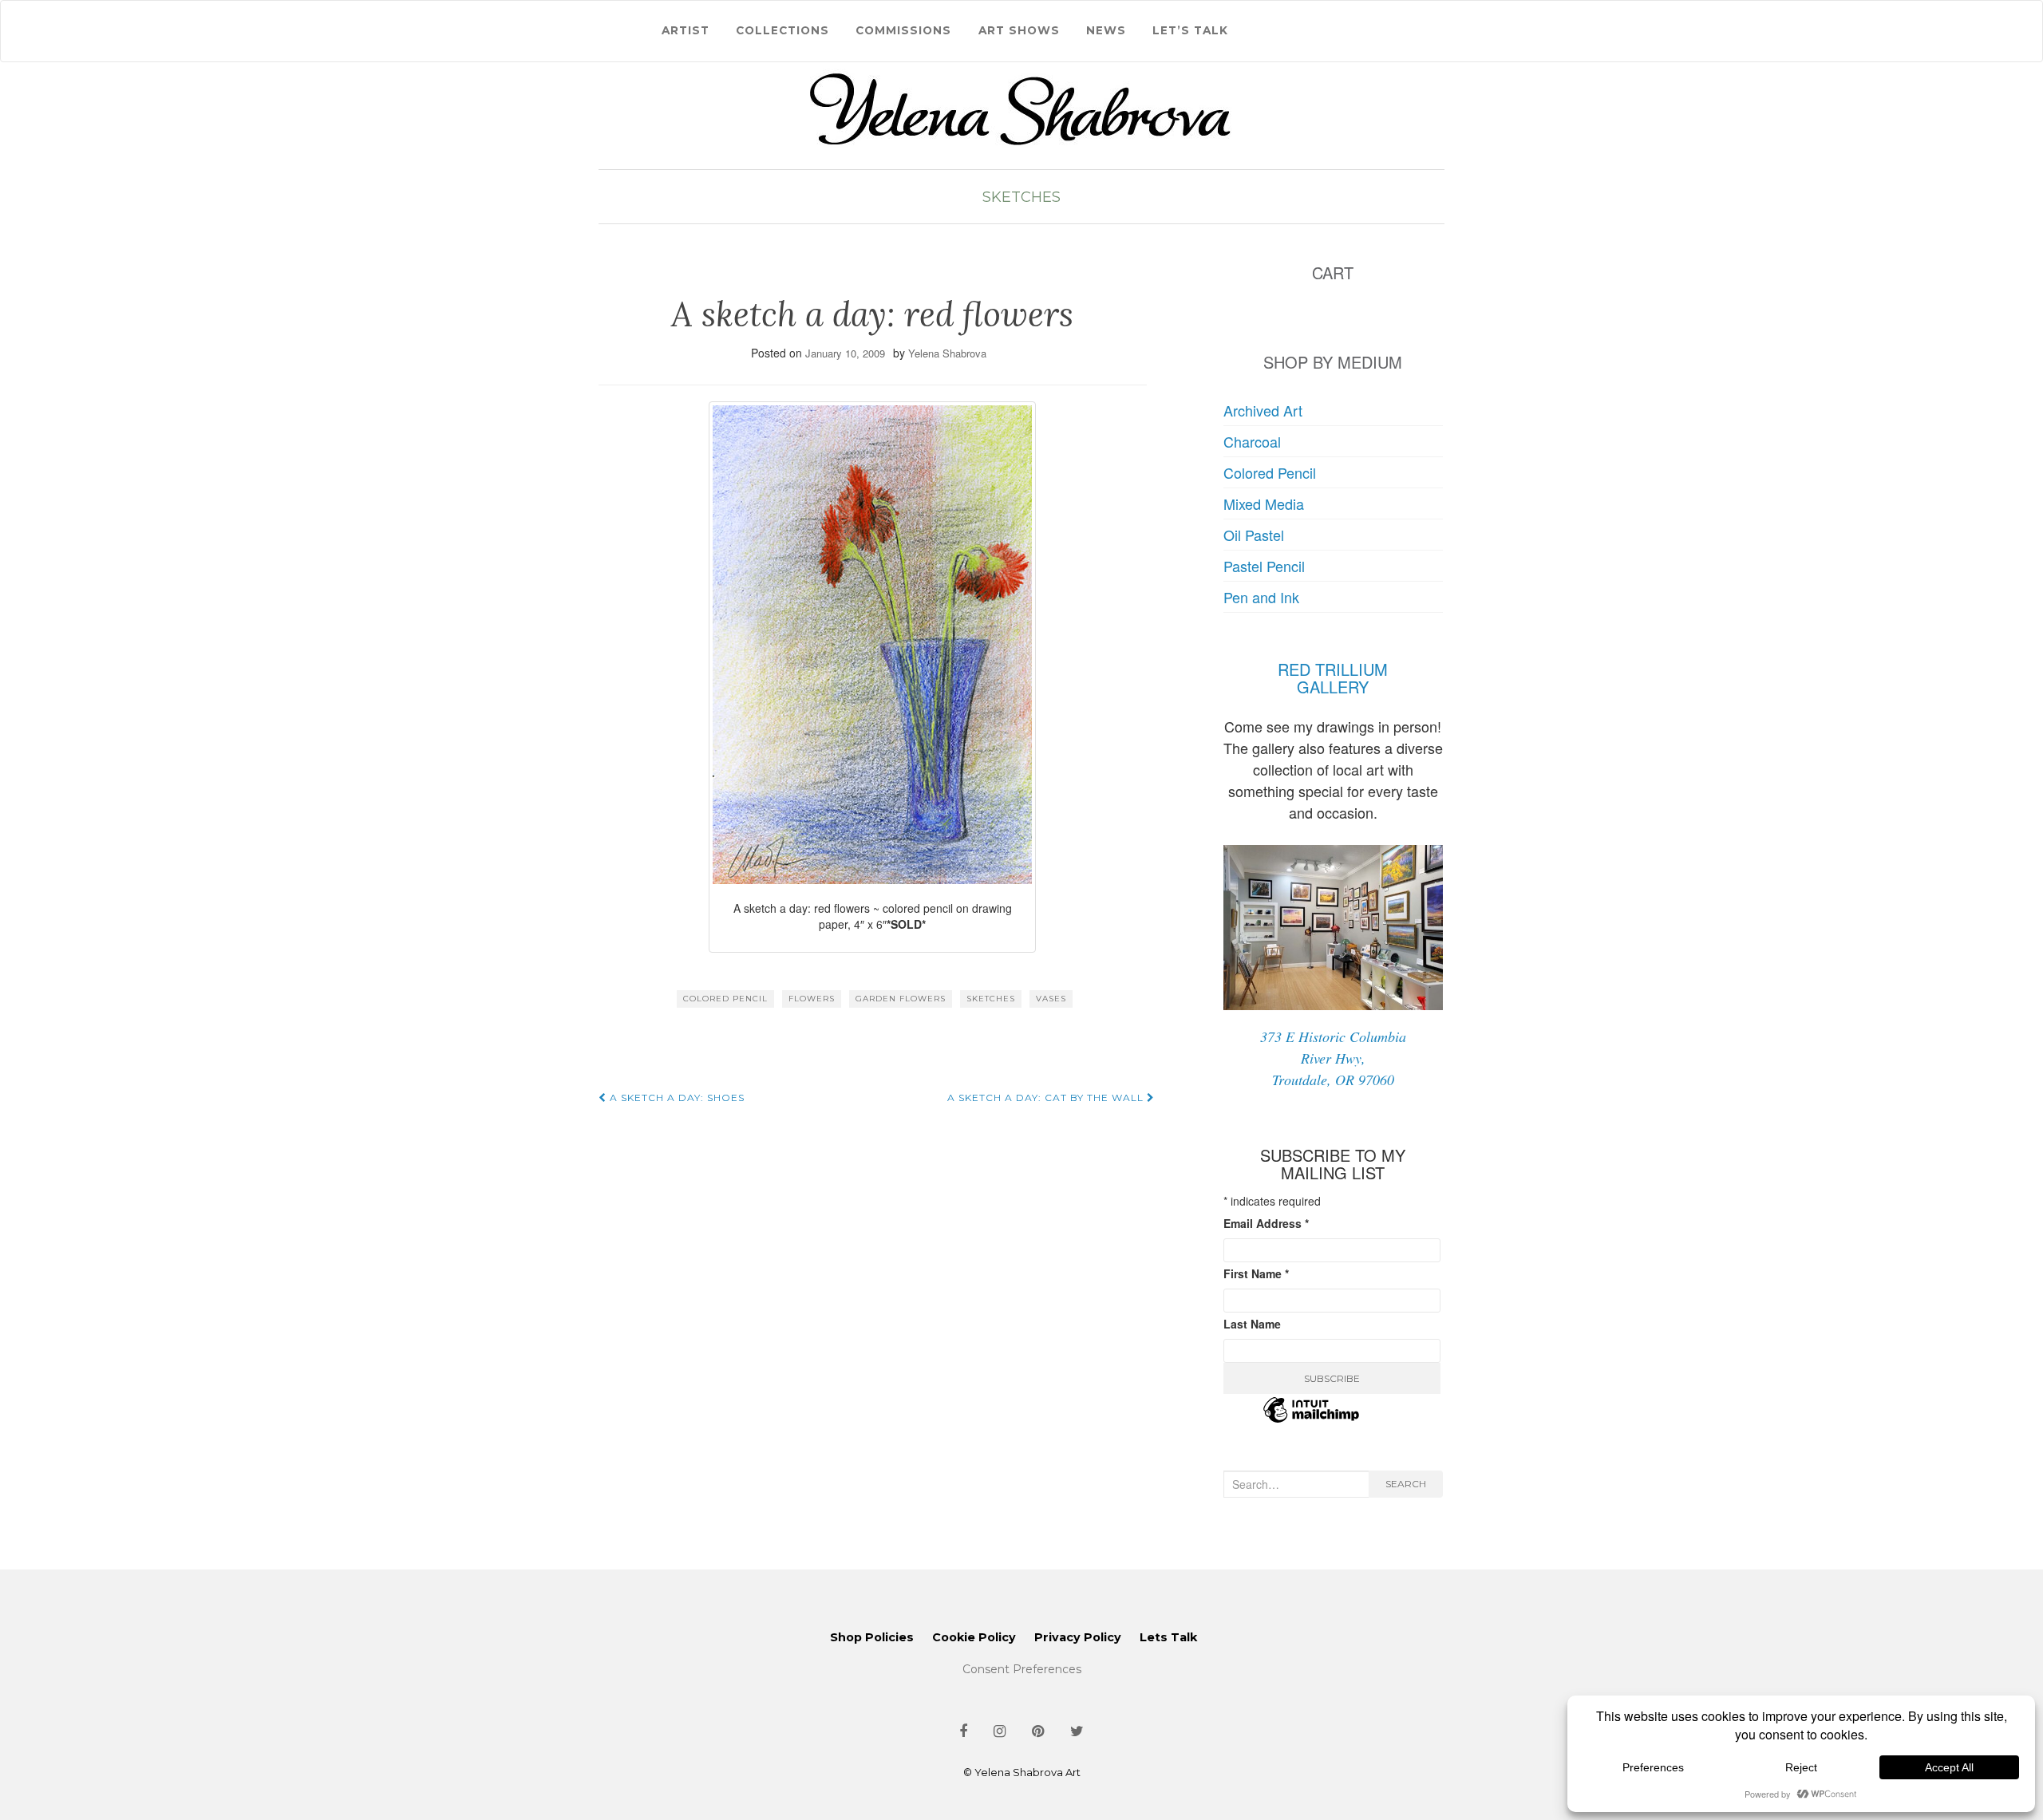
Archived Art (1263, 410)
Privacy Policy (1078, 1637)
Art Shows (1019, 30)
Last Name (1252, 1324)
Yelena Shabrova (947, 353)
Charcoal (1252, 441)
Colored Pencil (1270, 472)
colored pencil (725, 999)
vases (1051, 999)
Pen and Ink (1261, 597)
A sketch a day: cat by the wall (1047, 1098)
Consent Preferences (1022, 1669)
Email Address (1266, 1223)
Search (1406, 1484)
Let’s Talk (1190, 30)
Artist (686, 30)
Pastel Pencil (1264, 566)
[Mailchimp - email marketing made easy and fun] (1311, 1419)
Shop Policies (872, 1637)
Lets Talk (1168, 1637)
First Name (1256, 1273)
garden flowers (901, 999)
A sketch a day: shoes (676, 1098)
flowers (812, 999)
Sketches (1021, 197)
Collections (782, 30)
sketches (991, 999)
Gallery (1333, 687)
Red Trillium (1333, 669)
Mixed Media (1264, 503)
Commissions (903, 30)
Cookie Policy (974, 1637)
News (1106, 30)
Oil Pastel (1254, 535)
